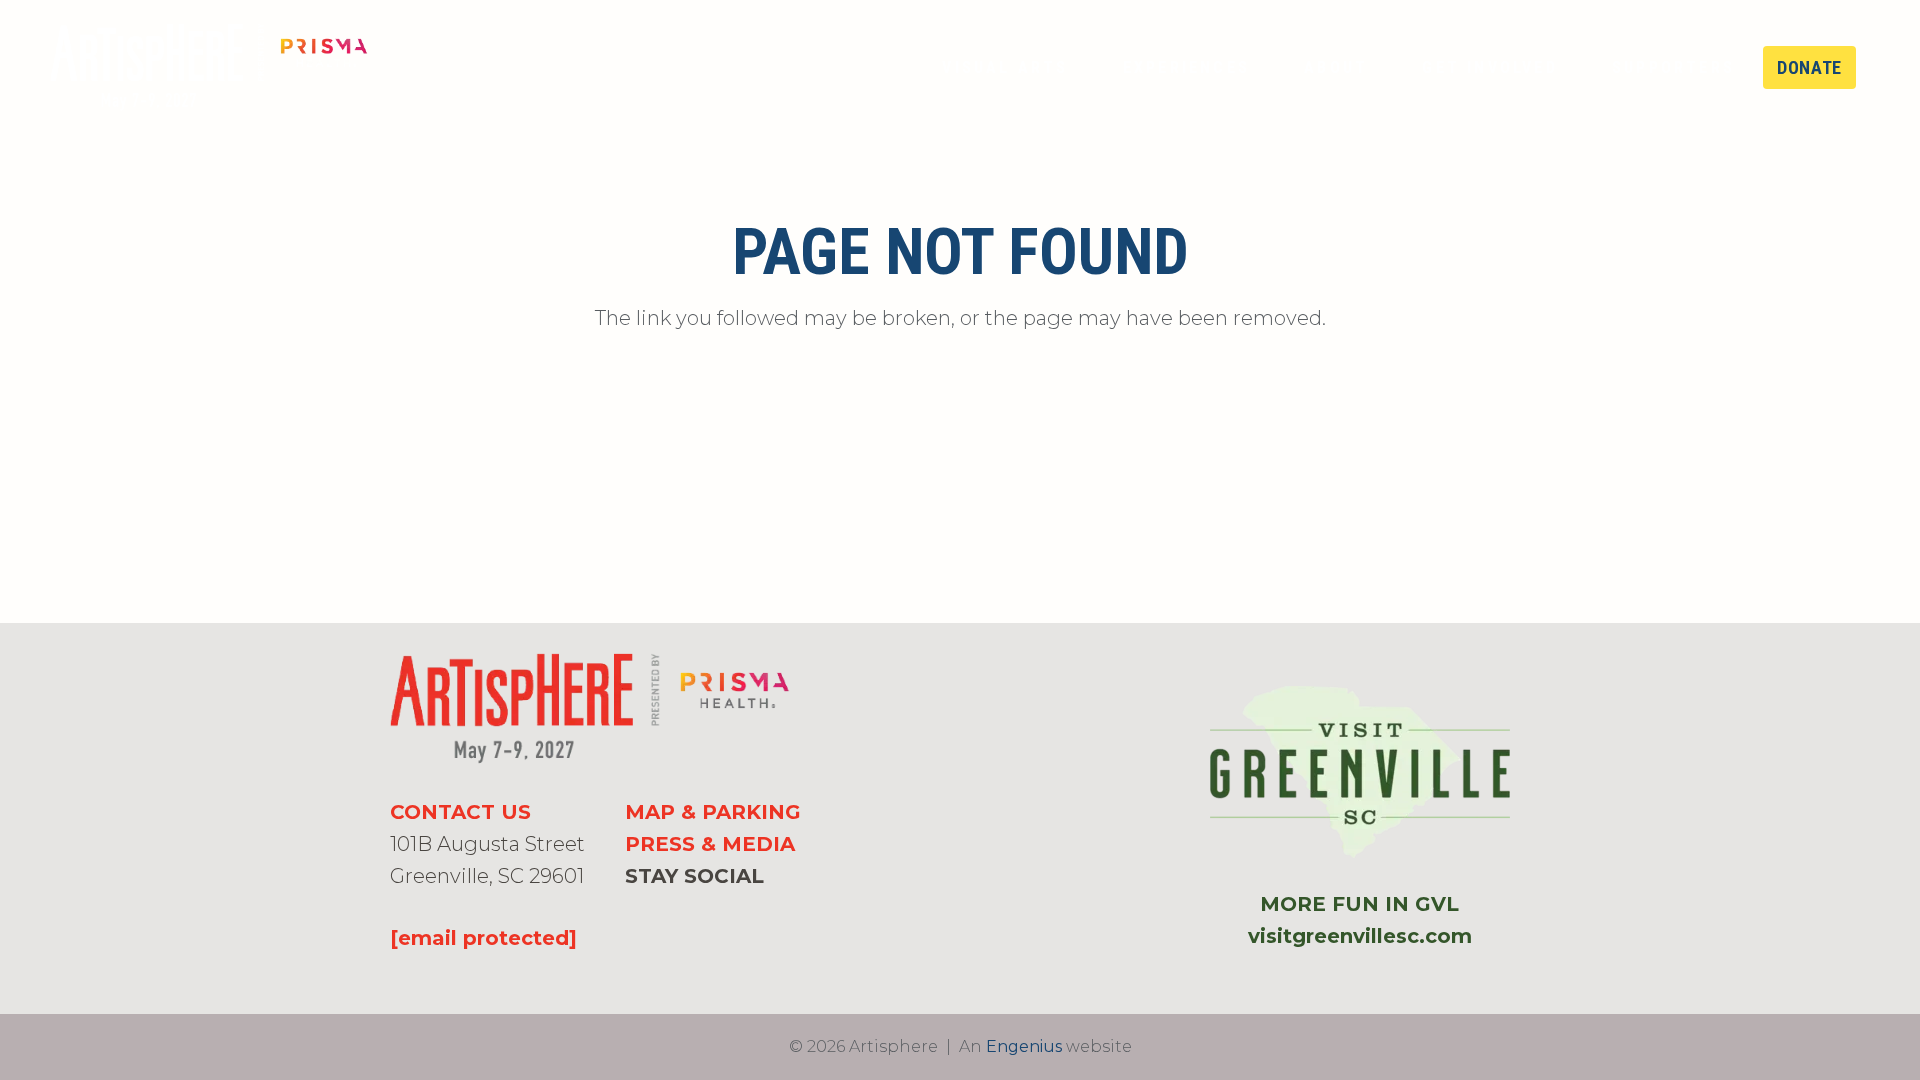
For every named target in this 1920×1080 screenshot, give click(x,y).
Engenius (1024, 1046)
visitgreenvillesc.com (1360, 936)
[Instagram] (665, 912)
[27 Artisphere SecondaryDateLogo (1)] (209, 68)
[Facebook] (633, 911)
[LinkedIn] (698, 911)
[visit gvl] (1360, 772)
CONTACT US (460, 812)
